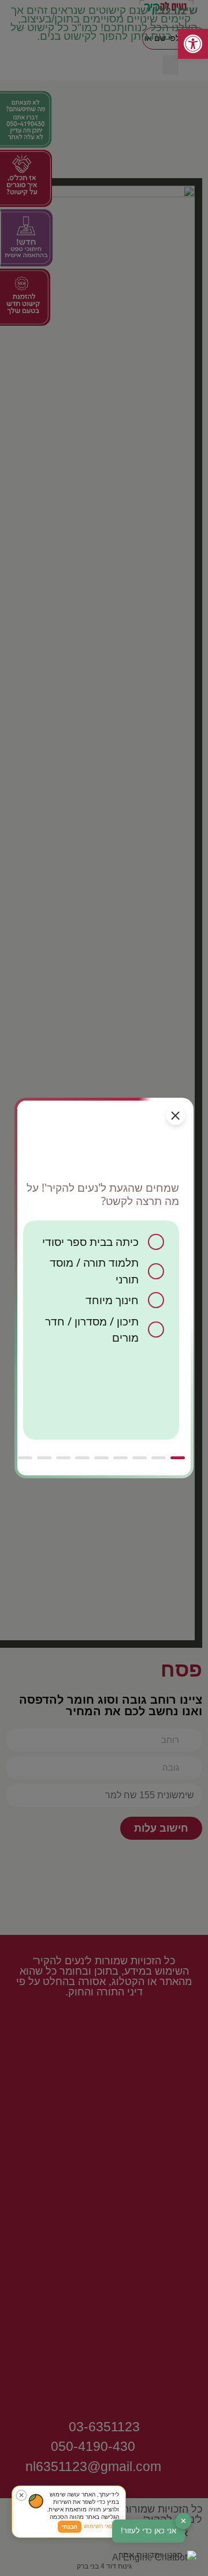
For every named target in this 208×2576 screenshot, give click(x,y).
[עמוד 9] (25, 1458)
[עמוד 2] (159, 1458)
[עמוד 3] (140, 1458)
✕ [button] (183, 2521)
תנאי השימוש (100, 2526)
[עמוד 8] (44, 1458)
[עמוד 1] (178, 1458)
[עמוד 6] (82, 1458)
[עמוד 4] (120, 1458)
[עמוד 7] (63, 1458)
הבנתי (70, 2527)
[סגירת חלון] (176, 1116)
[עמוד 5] (101, 1458)
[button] (154, 2558)
